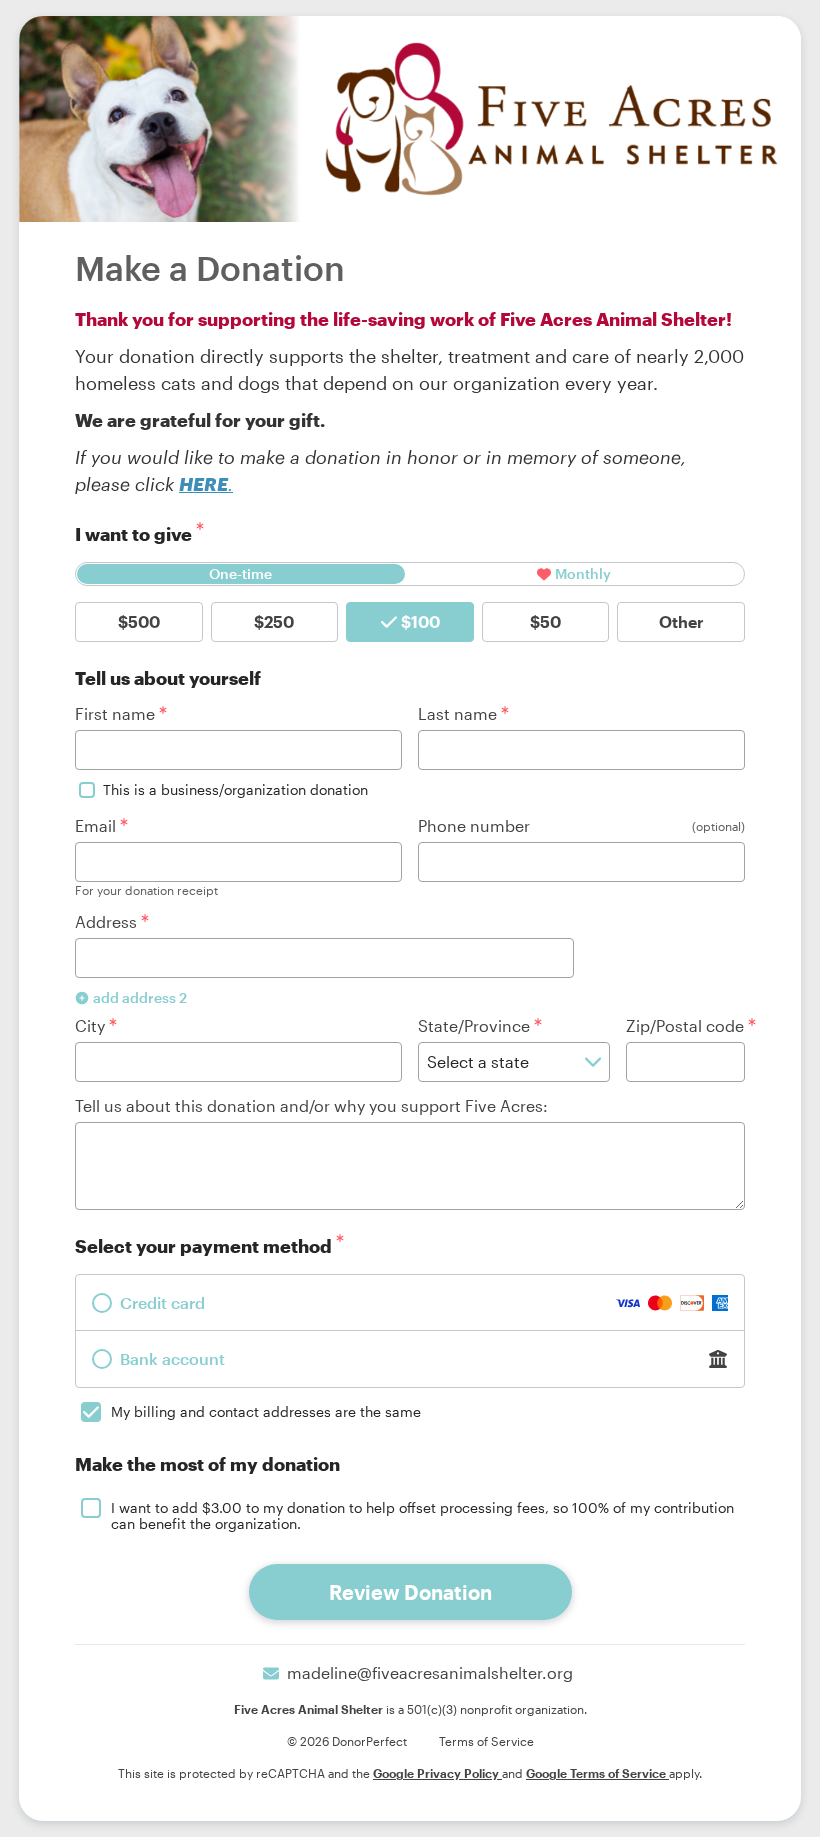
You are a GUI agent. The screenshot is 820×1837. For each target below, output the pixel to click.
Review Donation (410, 1592)
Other (681, 621)
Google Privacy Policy (437, 1773)
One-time (240, 573)
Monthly (583, 573)
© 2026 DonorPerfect (347, 1741)
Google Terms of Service (597, 1773)
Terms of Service (486, 1741)
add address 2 (140, 997)
